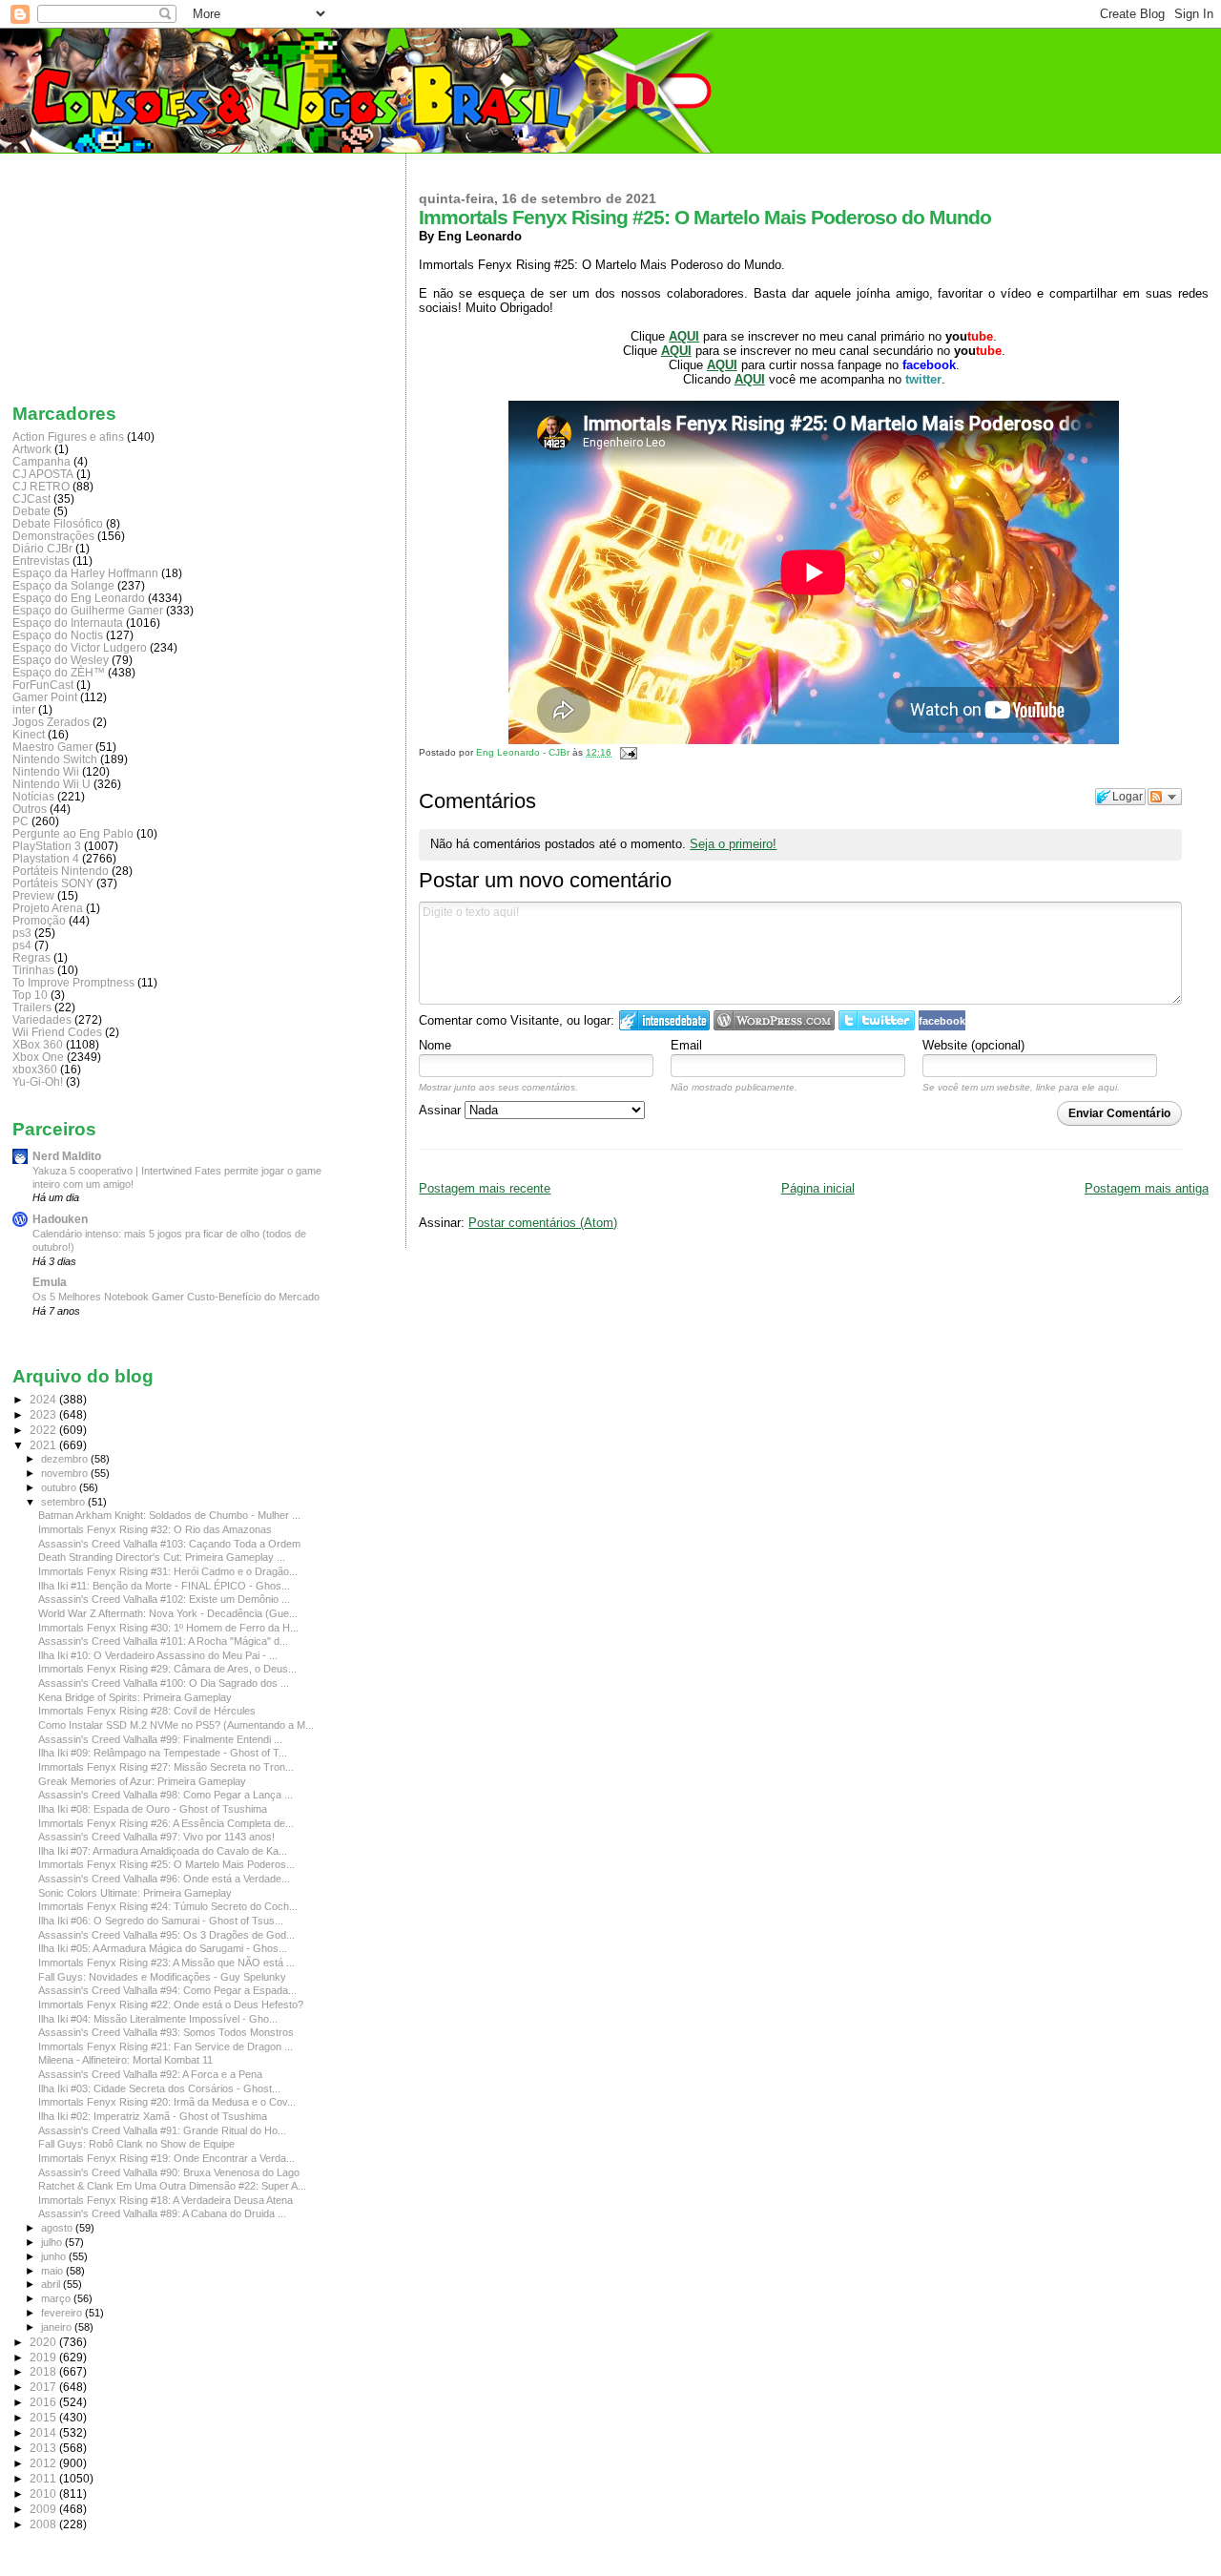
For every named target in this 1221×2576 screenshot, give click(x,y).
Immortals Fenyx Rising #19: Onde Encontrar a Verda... (166, 2158)
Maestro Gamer (52, 747)
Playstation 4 (46, 858)
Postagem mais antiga (1147, 1188)
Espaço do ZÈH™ (59, 672)
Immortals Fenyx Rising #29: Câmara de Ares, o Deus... (167, 1669)
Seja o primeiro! (733, 844)
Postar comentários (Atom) (543, 1223)
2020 (44, 2342)
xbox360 (35, 1069)
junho (55, 2256)
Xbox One (38, 1057)
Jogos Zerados (51, 722)
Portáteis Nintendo (61, 871)
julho (53, 2242)
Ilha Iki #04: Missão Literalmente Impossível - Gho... (158, 2019)
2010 (44, 2493)
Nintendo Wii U (52, 784)
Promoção (39, 920)
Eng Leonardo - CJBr (524, 752)
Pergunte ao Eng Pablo (73, 833)
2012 (44, 2463)
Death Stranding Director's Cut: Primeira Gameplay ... (162, 1557)
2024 (44, 1399)
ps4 (22, 945)
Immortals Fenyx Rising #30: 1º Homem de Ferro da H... (168, 1628)
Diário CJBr (42, 548)
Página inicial (818, 1188)
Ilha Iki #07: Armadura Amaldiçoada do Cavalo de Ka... (163, 1851)
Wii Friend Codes (57, 1032)
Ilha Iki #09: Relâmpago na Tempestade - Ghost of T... (163, 1753)
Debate (31, 511)
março (57, 2298)
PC (21, 821)
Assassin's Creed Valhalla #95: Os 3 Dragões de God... (166, 1935)
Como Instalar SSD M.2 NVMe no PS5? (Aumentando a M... (176, 1725)
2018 (44, 2371)
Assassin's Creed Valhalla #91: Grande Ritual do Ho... (162, 2130)
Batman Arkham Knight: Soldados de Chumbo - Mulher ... (169, 1515)
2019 (44, 2357)
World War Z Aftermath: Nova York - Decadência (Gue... (168, 1613)
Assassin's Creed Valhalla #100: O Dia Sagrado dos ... (164, 1683)
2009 (44, 2509)
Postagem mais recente (485, 1188)
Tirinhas (33, 970)
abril (52, 2284)
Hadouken (60, 1219)
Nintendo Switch (55, 759)
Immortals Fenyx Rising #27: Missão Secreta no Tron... (166, 1767)
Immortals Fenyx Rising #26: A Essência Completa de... (166, 1823)
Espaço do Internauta (68, 623)
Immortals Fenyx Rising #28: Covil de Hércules (147, 1711)
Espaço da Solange (63, 585)
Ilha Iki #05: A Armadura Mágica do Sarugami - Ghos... (163, 1948)
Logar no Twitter (877, 1020)
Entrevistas (41, 561)
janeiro (58, 2327)
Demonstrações (53, 536)
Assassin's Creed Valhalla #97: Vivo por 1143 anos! (156, 1837)
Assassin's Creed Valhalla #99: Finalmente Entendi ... (160, 1739)
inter (24, 709)
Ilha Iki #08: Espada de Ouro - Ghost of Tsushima (153, 1809)
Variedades (42, 1019)
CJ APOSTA (43, 474)
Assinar (442, 1110)
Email (686, 1045)
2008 (44, 2524)
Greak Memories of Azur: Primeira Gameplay (142, 1781)
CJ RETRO (41, 486)
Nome (435, 1045)
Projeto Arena (48, 908)
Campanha (41, 461)
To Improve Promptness (73, 982)
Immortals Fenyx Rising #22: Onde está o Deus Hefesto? (171, 2005)
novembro (66, 1473)
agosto (58, 2228)
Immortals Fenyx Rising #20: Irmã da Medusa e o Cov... (167, 2102)
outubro (60, 1487)
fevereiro (63, 2313)
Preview (33, 895)
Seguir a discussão (1165, 797)
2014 (44, 2432)
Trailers (32, 1007)
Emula (50, 1282)
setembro (64, 1502)
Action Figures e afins (68, 436)
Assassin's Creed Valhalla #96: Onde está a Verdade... (164, 1879)
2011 (44, 2478)
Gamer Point (45, 697)
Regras (31, 957)
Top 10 (30, 995)
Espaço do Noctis (58, 635)
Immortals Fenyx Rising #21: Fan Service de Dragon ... (166, 2046)
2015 (44, 2417)
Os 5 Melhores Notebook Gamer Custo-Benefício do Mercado (176, 1297)
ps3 (22, 933)
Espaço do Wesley (61, 660)
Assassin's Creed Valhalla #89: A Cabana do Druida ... (162, 2213)
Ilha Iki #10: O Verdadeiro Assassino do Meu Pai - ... (158, 1655)
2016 (44, 2402)
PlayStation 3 (47, 846)
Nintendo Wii (46, 771)
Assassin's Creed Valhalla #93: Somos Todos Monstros (166, 2032)
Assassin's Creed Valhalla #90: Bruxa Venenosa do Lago (169, 2172)
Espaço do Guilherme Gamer (88, 610)
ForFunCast (43, 685)
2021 (44, 1445)
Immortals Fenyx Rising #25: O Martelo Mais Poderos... (166, 1864)
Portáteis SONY (53, 883)
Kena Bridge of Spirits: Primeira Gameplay (135, 1697)
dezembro (66, 1459)
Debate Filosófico (58, 523)
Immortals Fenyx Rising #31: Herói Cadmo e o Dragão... (168, 1571)
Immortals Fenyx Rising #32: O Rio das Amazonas (155, 1529)
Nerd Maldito (67, 1156)
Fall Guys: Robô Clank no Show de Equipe (136, 2144)
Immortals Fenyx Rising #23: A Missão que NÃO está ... (166, 1963)
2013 (44, 2448)
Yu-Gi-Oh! (38, 1081)
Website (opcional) (973, 1045)
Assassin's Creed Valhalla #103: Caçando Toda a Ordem (169, 1544)
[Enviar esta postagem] (625, 752)
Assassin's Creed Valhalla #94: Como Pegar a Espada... (167, 1990)
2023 (44, 1414)
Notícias (33, 796)
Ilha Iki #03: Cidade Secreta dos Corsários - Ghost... (159, 2088)
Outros (30, 809)
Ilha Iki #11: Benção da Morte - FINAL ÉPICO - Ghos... (164, 1586)
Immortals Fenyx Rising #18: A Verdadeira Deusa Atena (166, 2200)
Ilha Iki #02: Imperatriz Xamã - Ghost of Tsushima (153, 2116)
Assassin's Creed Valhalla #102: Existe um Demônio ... (164, 1599)
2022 (44, 1430)
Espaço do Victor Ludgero (80, 647)
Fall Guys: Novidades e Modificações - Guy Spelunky (162, 1977)
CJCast (31, 499)
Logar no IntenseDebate (664, 1020)
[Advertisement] (108, 274)
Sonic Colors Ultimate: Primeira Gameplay (135, 1893)
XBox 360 (38, 1044)
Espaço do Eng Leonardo (79, 598)
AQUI (722, 365)
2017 (44, 2387)
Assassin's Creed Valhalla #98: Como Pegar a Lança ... (166, 1795)
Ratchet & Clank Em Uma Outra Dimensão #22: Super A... (172, 2186)
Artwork (32, 449)
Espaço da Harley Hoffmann (85, 573)
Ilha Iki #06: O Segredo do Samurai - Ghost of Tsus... (161, 1921)
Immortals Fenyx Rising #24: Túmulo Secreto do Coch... (168, 1906)
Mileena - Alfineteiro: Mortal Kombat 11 (125, 2060)
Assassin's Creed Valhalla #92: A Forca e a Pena (150, 2074)
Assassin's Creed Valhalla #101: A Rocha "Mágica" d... (163, 1641)
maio (53, 2271)
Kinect (29, 734)
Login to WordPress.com (774, 1020)
